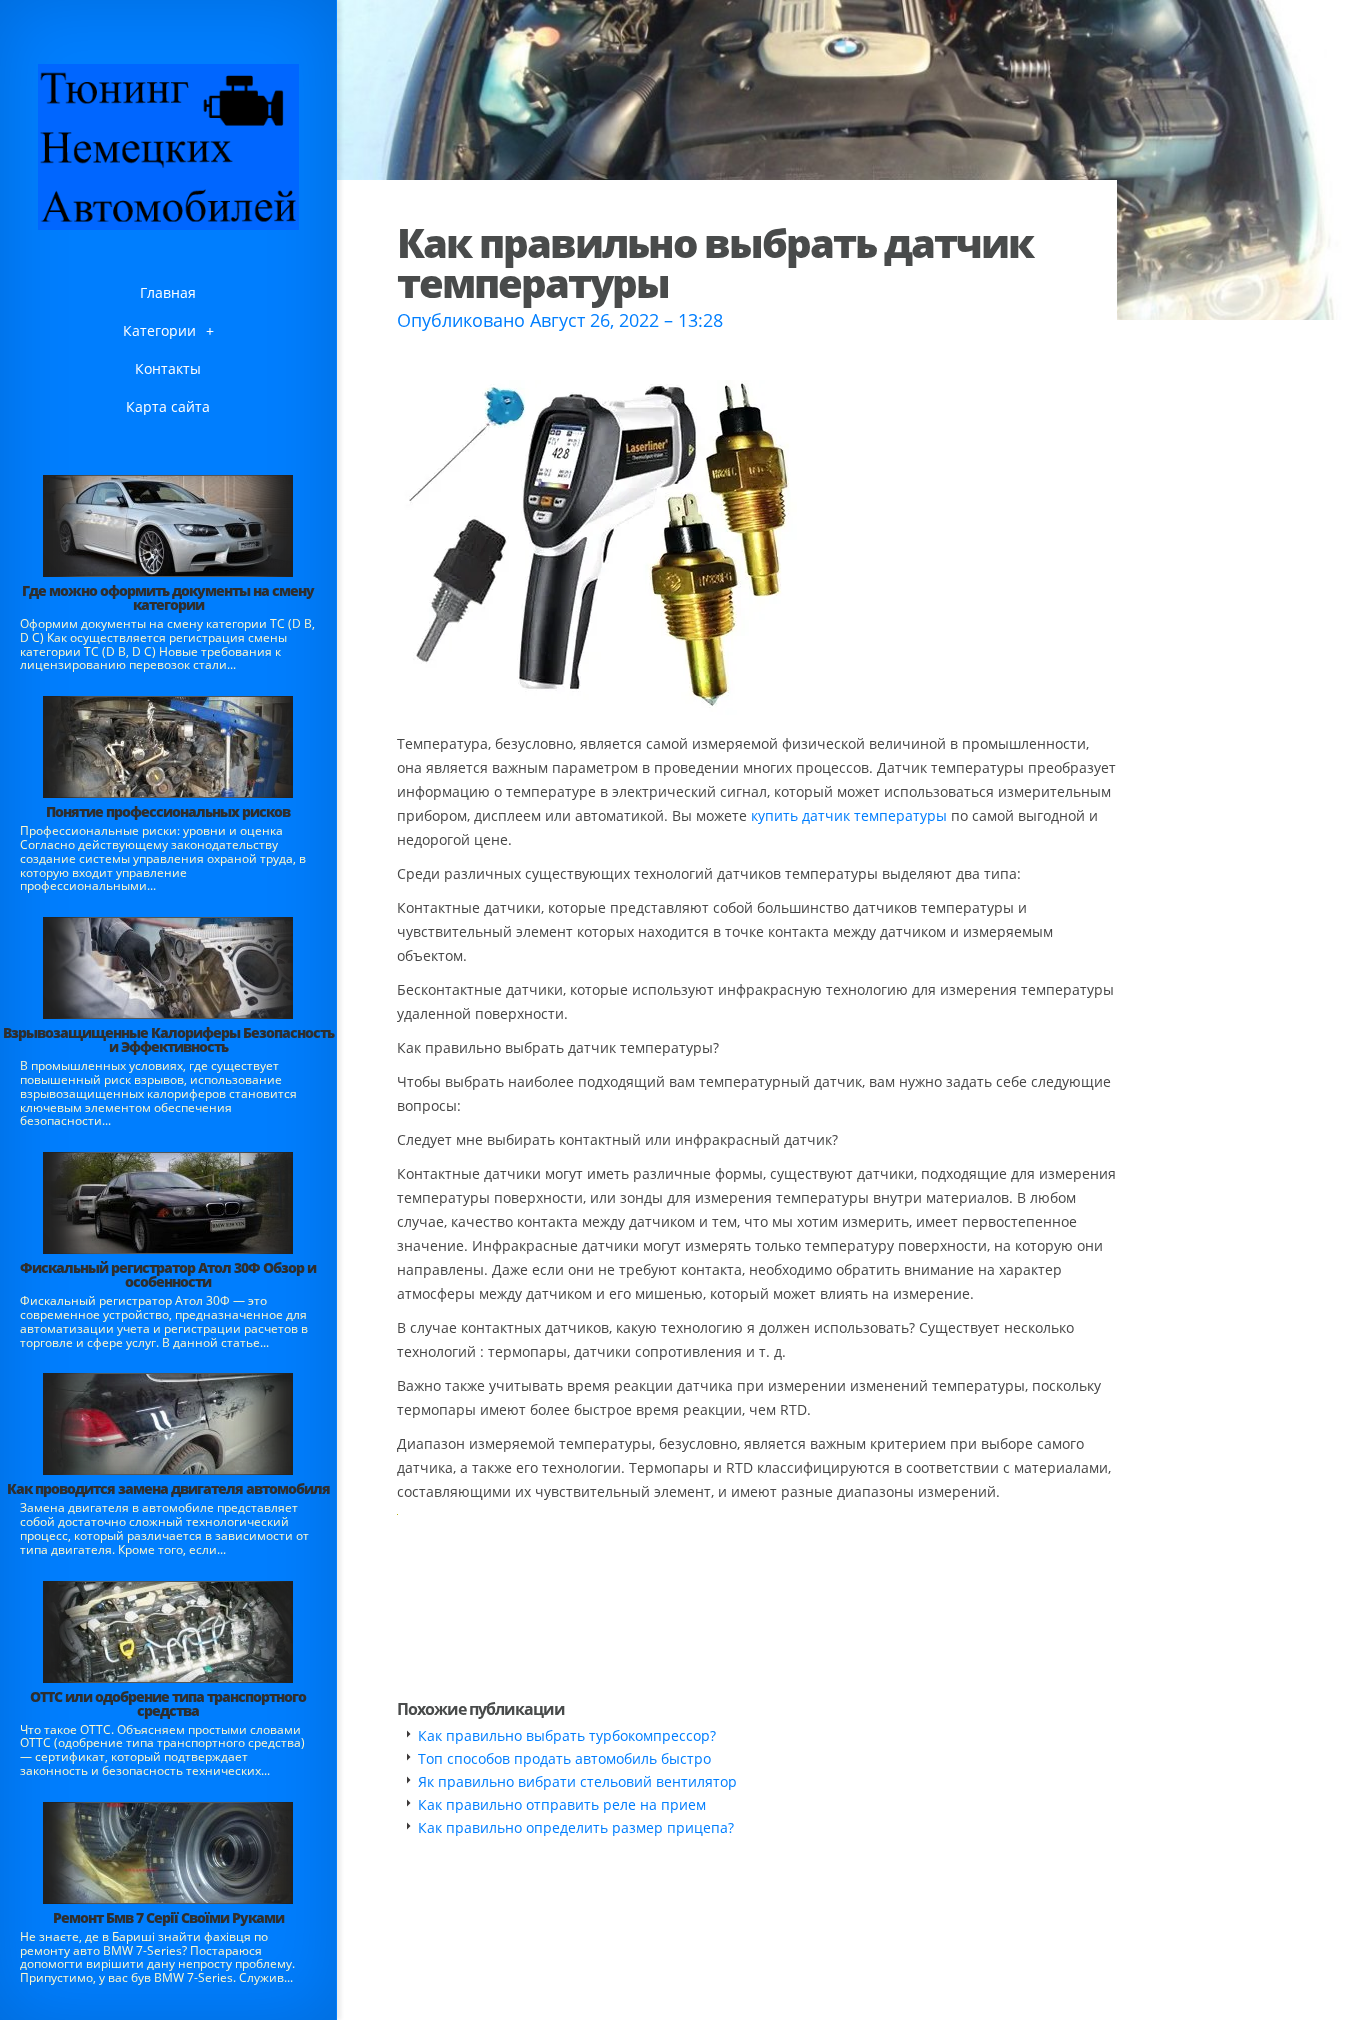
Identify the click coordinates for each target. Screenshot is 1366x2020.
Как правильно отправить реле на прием (562, 1804)
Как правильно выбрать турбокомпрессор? (567, 1735)
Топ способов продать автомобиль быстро (564, 1758)
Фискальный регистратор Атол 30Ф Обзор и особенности (168, 1274)
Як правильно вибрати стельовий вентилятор (577, 1781)
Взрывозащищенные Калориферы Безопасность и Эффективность (168, 1039)
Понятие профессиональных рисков (168, 811)
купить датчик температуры (849, 815)
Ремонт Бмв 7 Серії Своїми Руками (168, 1917)
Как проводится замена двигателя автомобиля (168, 1488)
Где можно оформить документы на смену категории (168, 597)
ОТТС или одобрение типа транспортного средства (168, 1703)
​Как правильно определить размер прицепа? (576, 1827)
